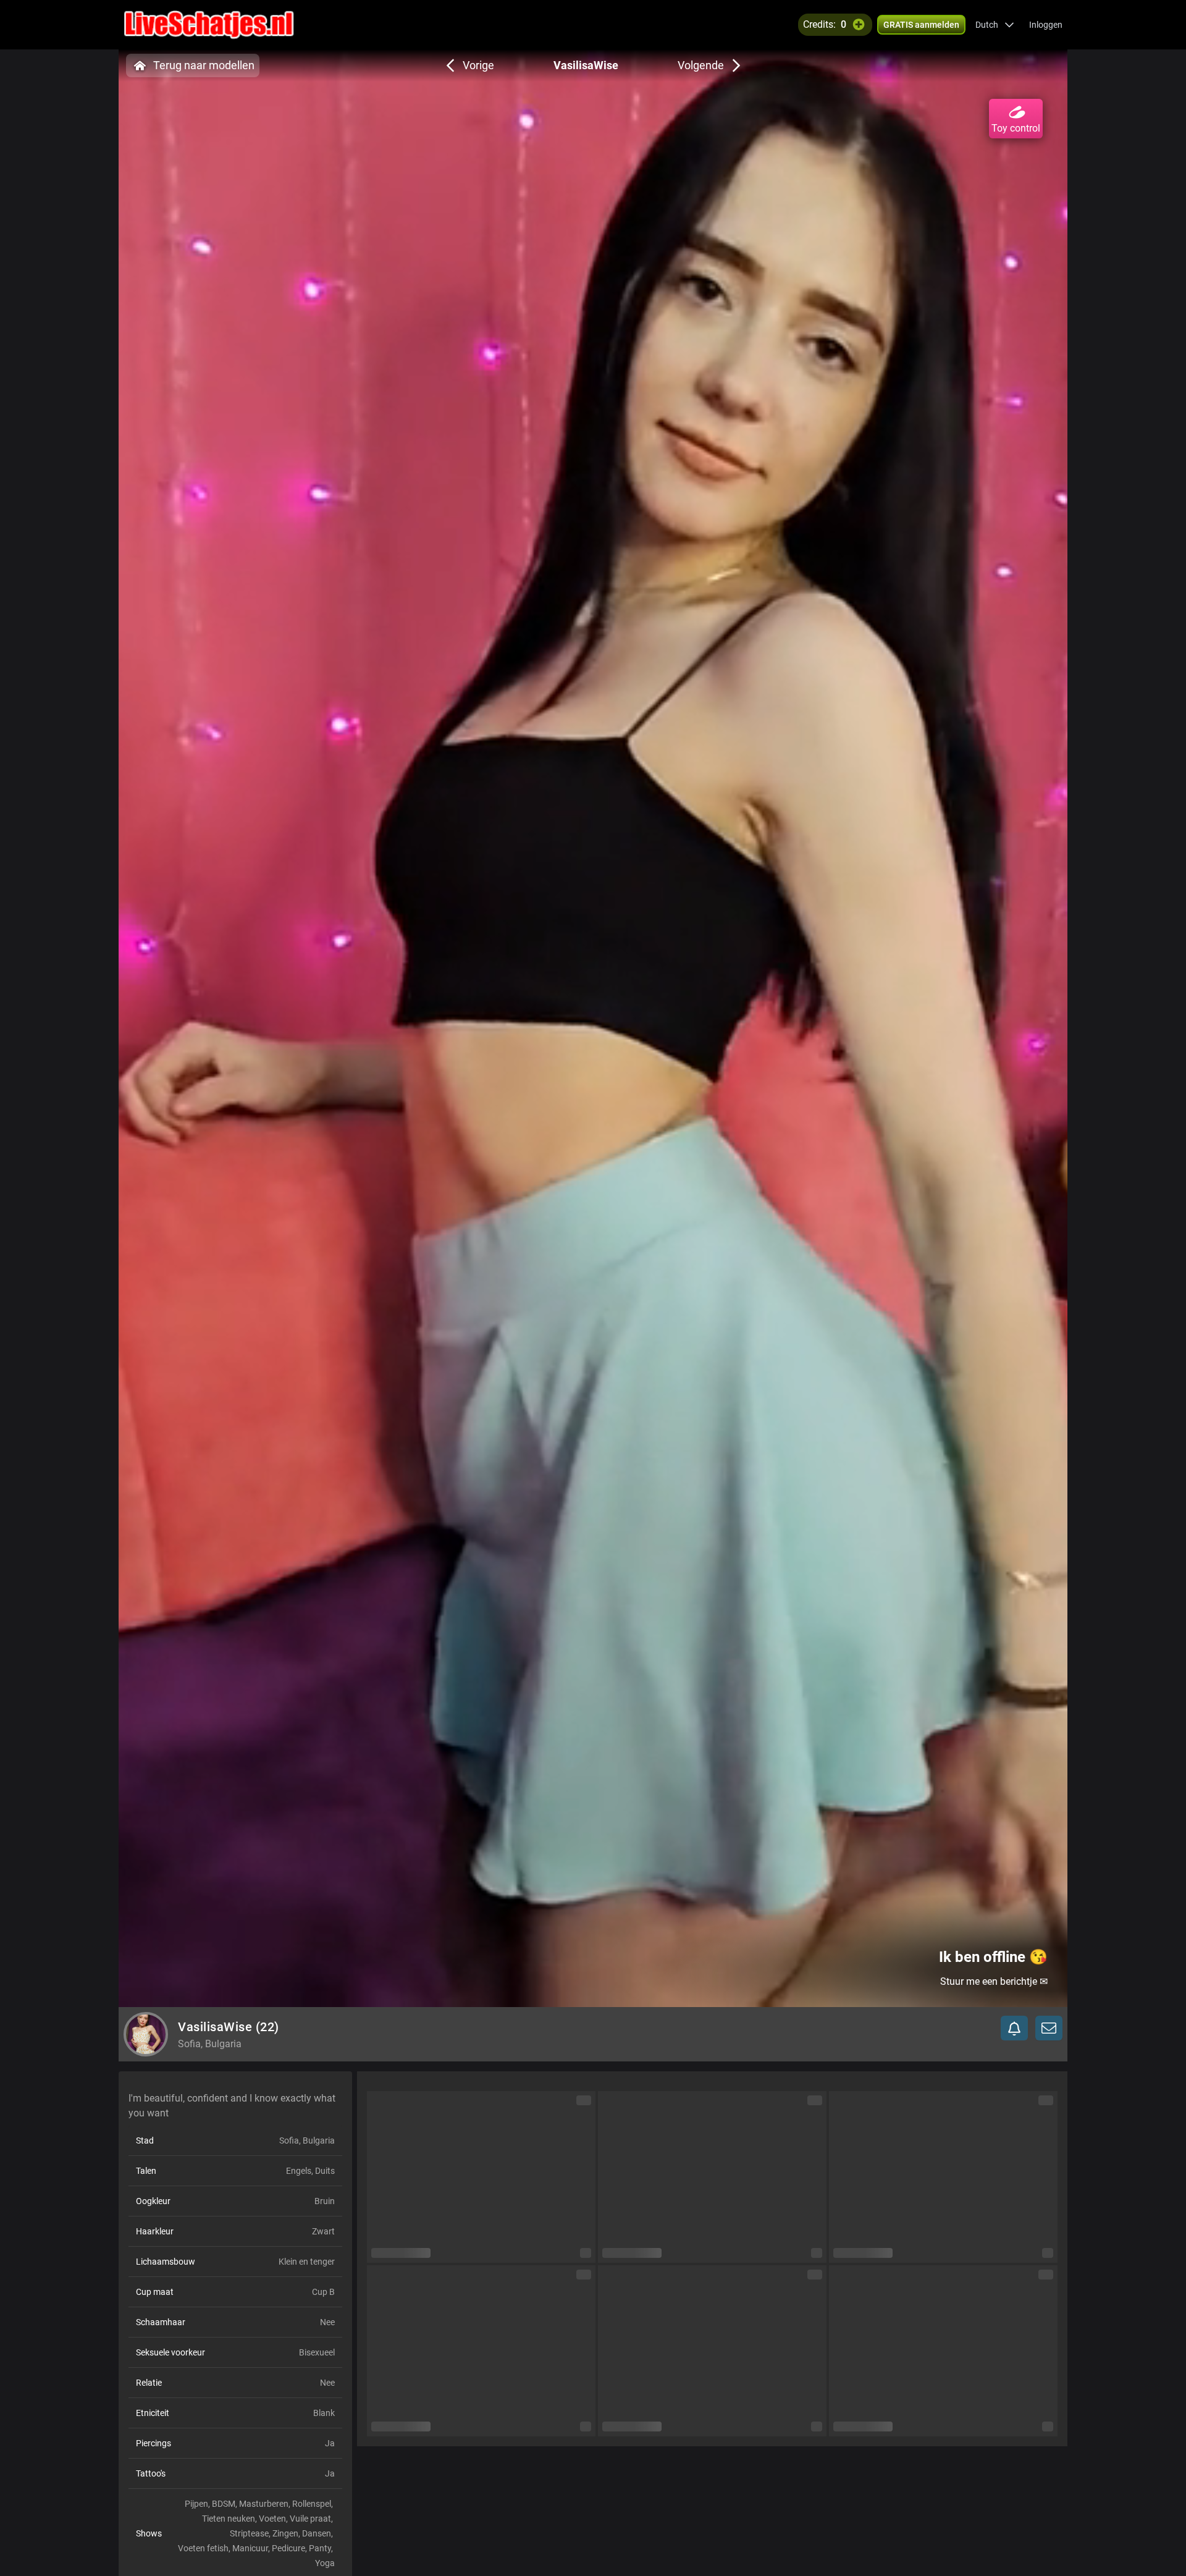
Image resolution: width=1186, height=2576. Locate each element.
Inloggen (1046, 25)
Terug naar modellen (204, 65)
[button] (995, 25)
